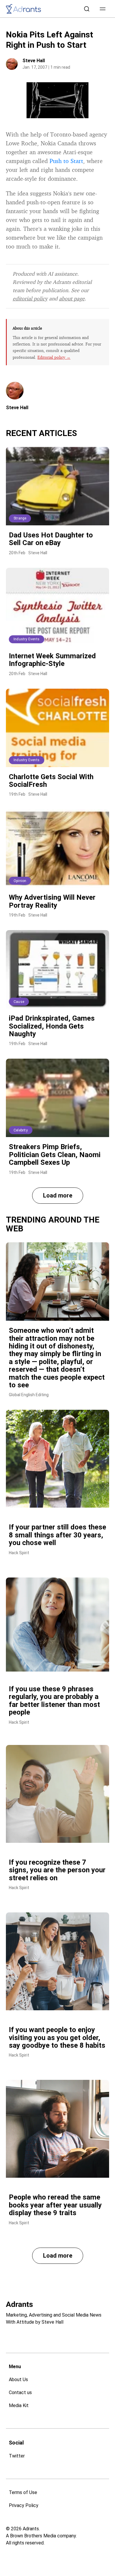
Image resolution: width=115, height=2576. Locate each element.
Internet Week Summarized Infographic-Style (52, 660)
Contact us (20, 2392)
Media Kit (19, 2405)
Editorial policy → (54, 357)
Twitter (17, 2456)
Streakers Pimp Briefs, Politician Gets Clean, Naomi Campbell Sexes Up (55, 1155)
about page (72, 298)
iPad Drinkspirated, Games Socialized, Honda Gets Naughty (52, 1026)
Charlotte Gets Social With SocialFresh (51, 781)
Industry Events (27, 639)
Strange (20, 518)
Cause (19, 1002)
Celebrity (21, 1130)
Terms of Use (23, 2492)
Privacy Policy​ (24, 2505)
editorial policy (30, 298)
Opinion (20, 881)
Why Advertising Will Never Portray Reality (52, 901)
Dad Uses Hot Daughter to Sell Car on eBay (51, 539)
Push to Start (66, 161)
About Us (18, 2380)
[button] (103, 9)
